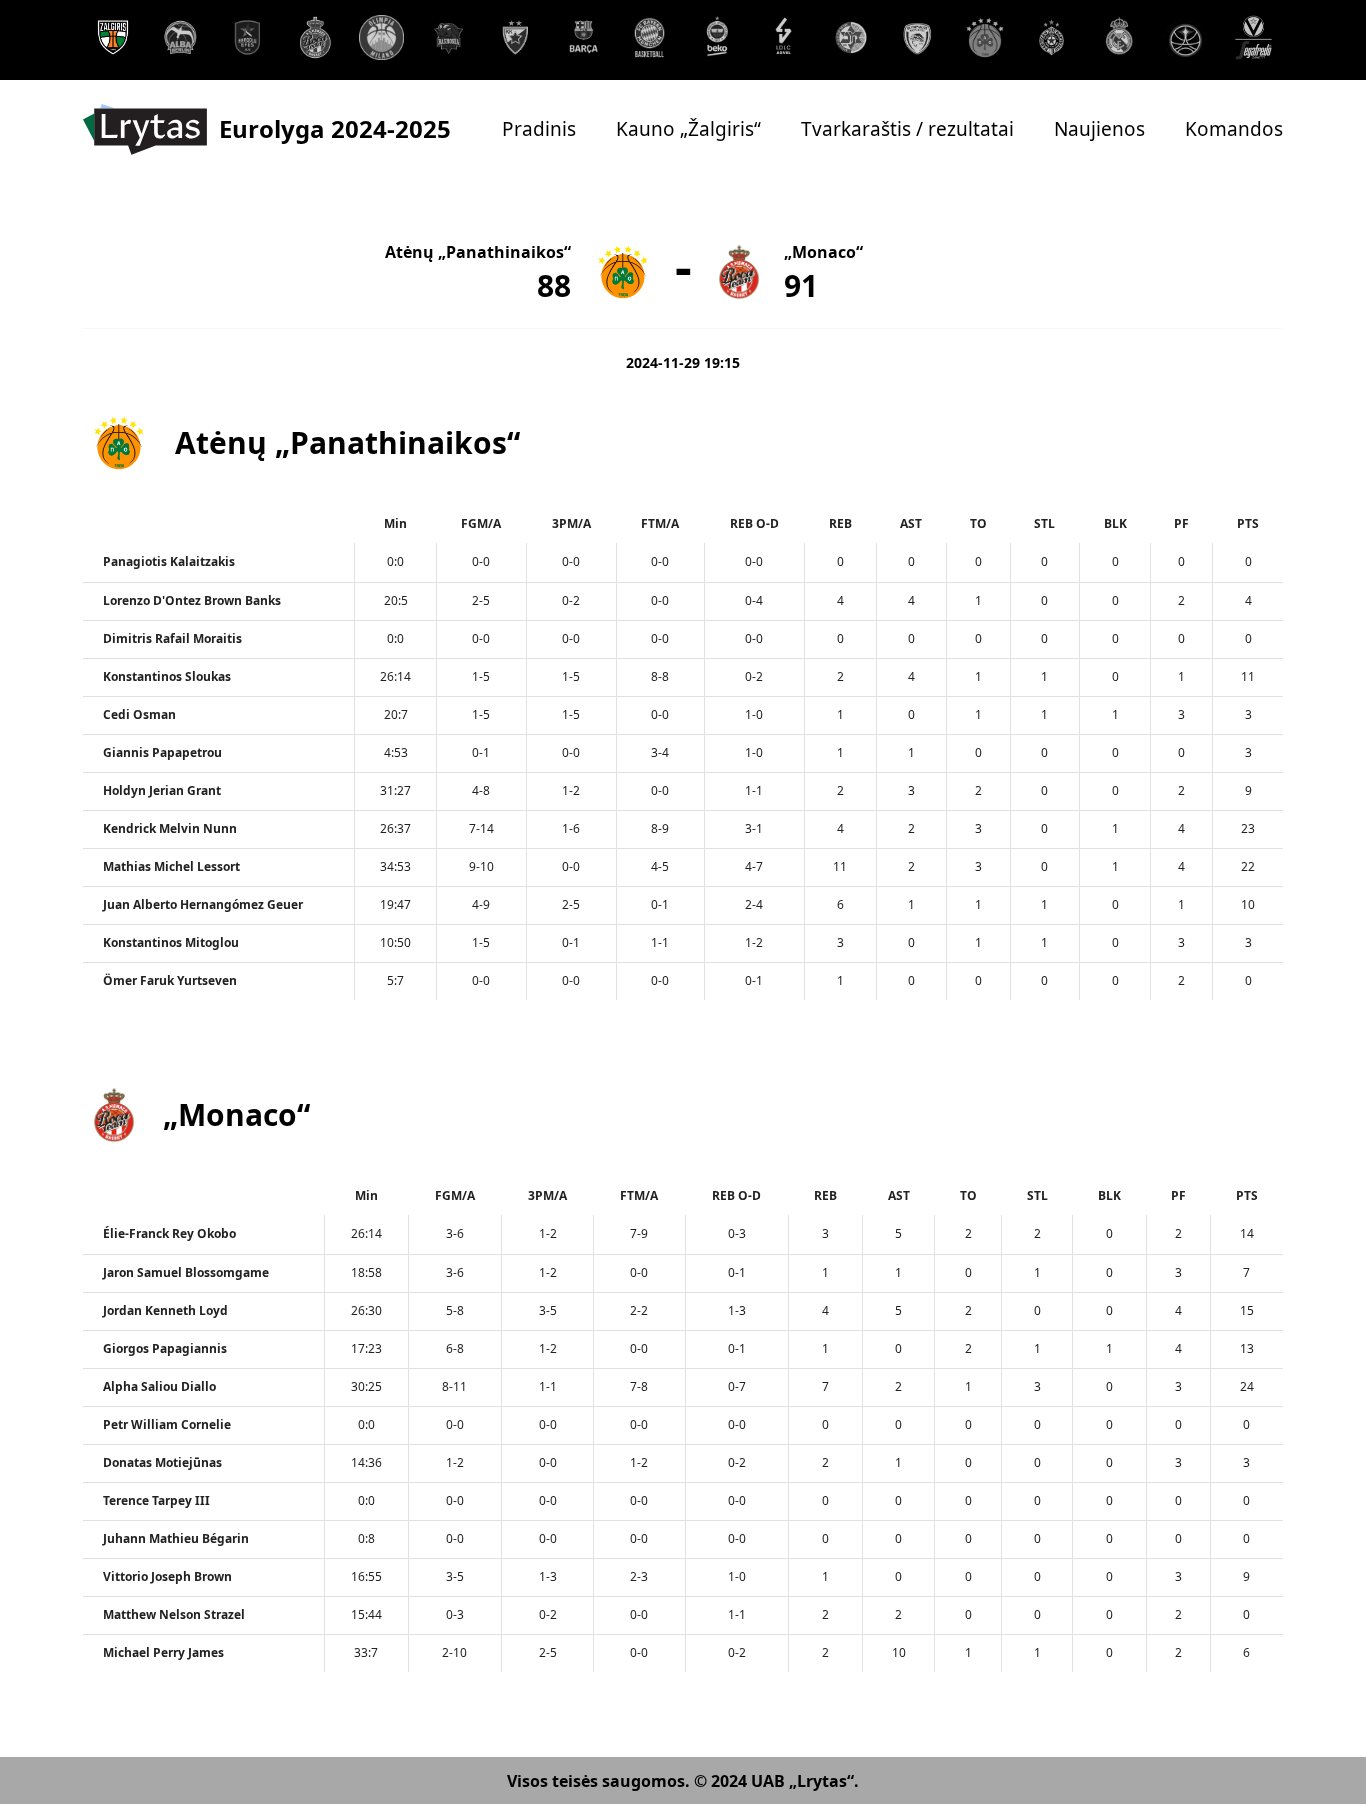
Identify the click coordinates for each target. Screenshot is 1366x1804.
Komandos (1234, 129)
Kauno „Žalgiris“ (688, 129)
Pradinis (539, 129)
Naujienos (1099, 129)
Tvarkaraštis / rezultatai (907, 129)
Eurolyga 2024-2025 (335, 129)
